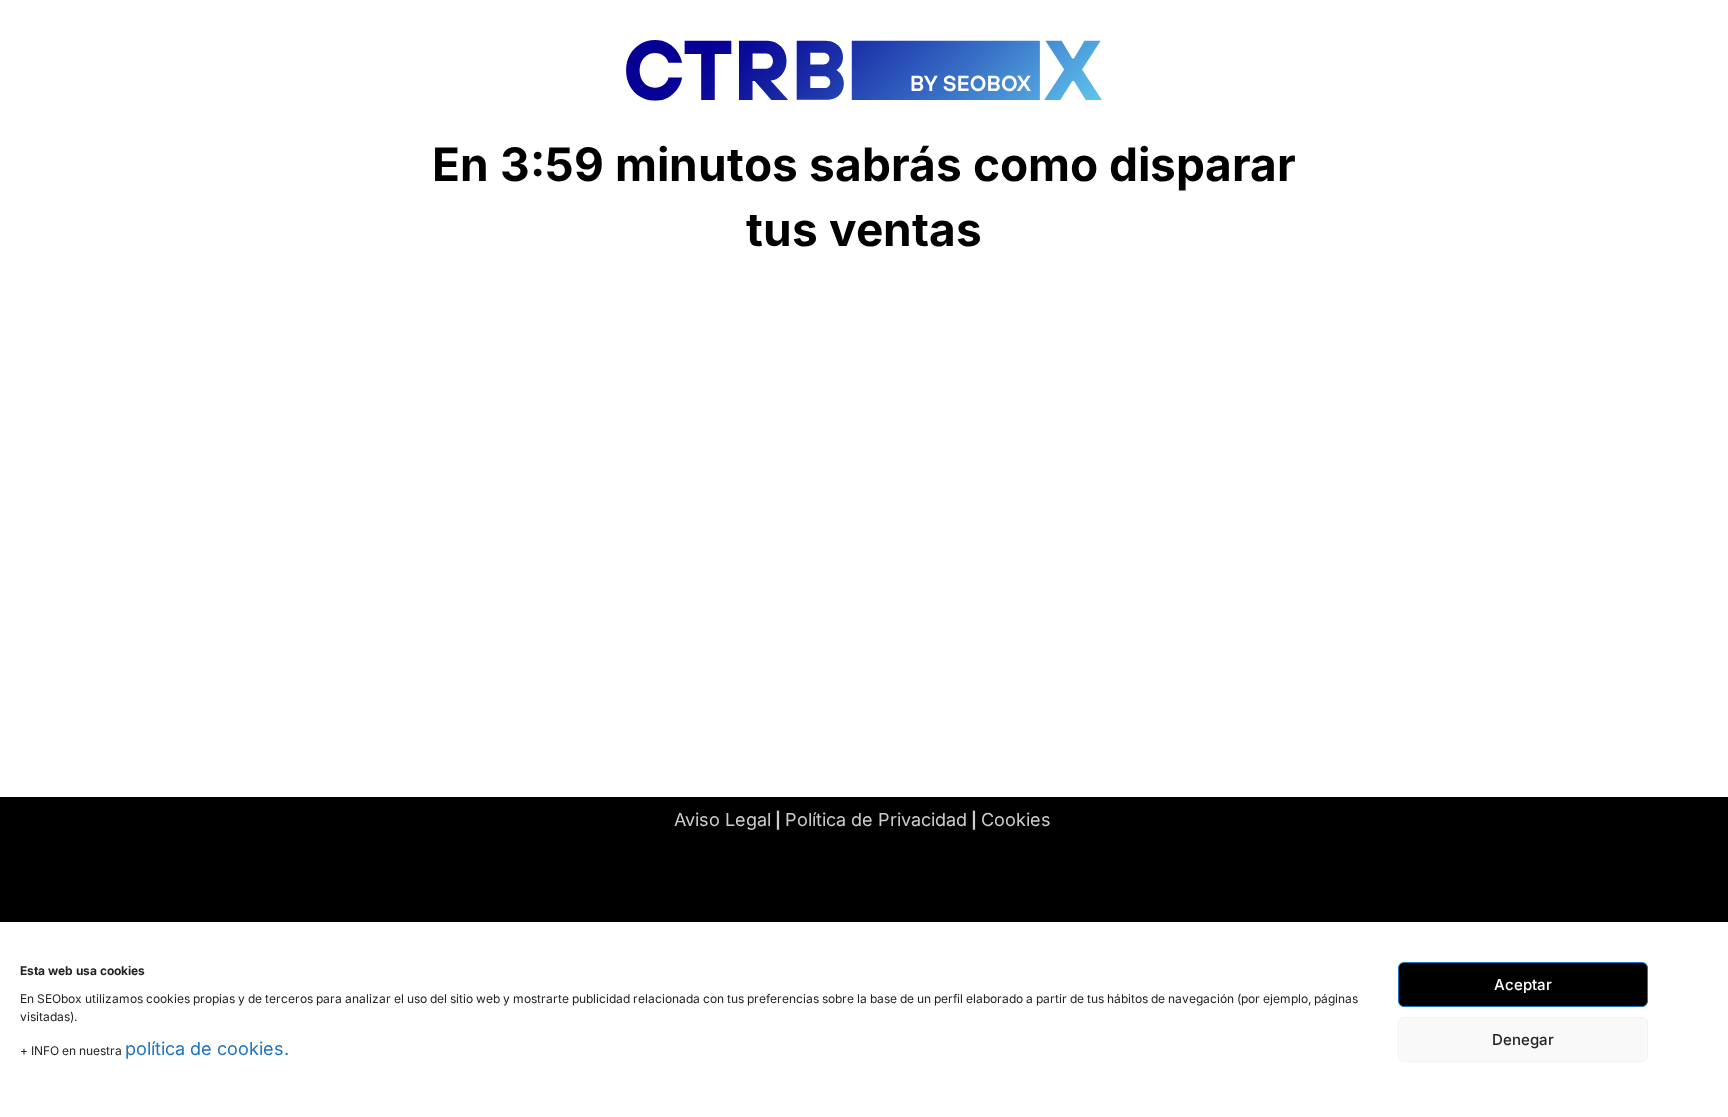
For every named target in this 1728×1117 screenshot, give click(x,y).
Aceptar (1523, 984)
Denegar (1523, 1039)
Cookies (1016, 819)
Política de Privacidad (876, 819)
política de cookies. (207, 1048)
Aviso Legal (722, 819)
